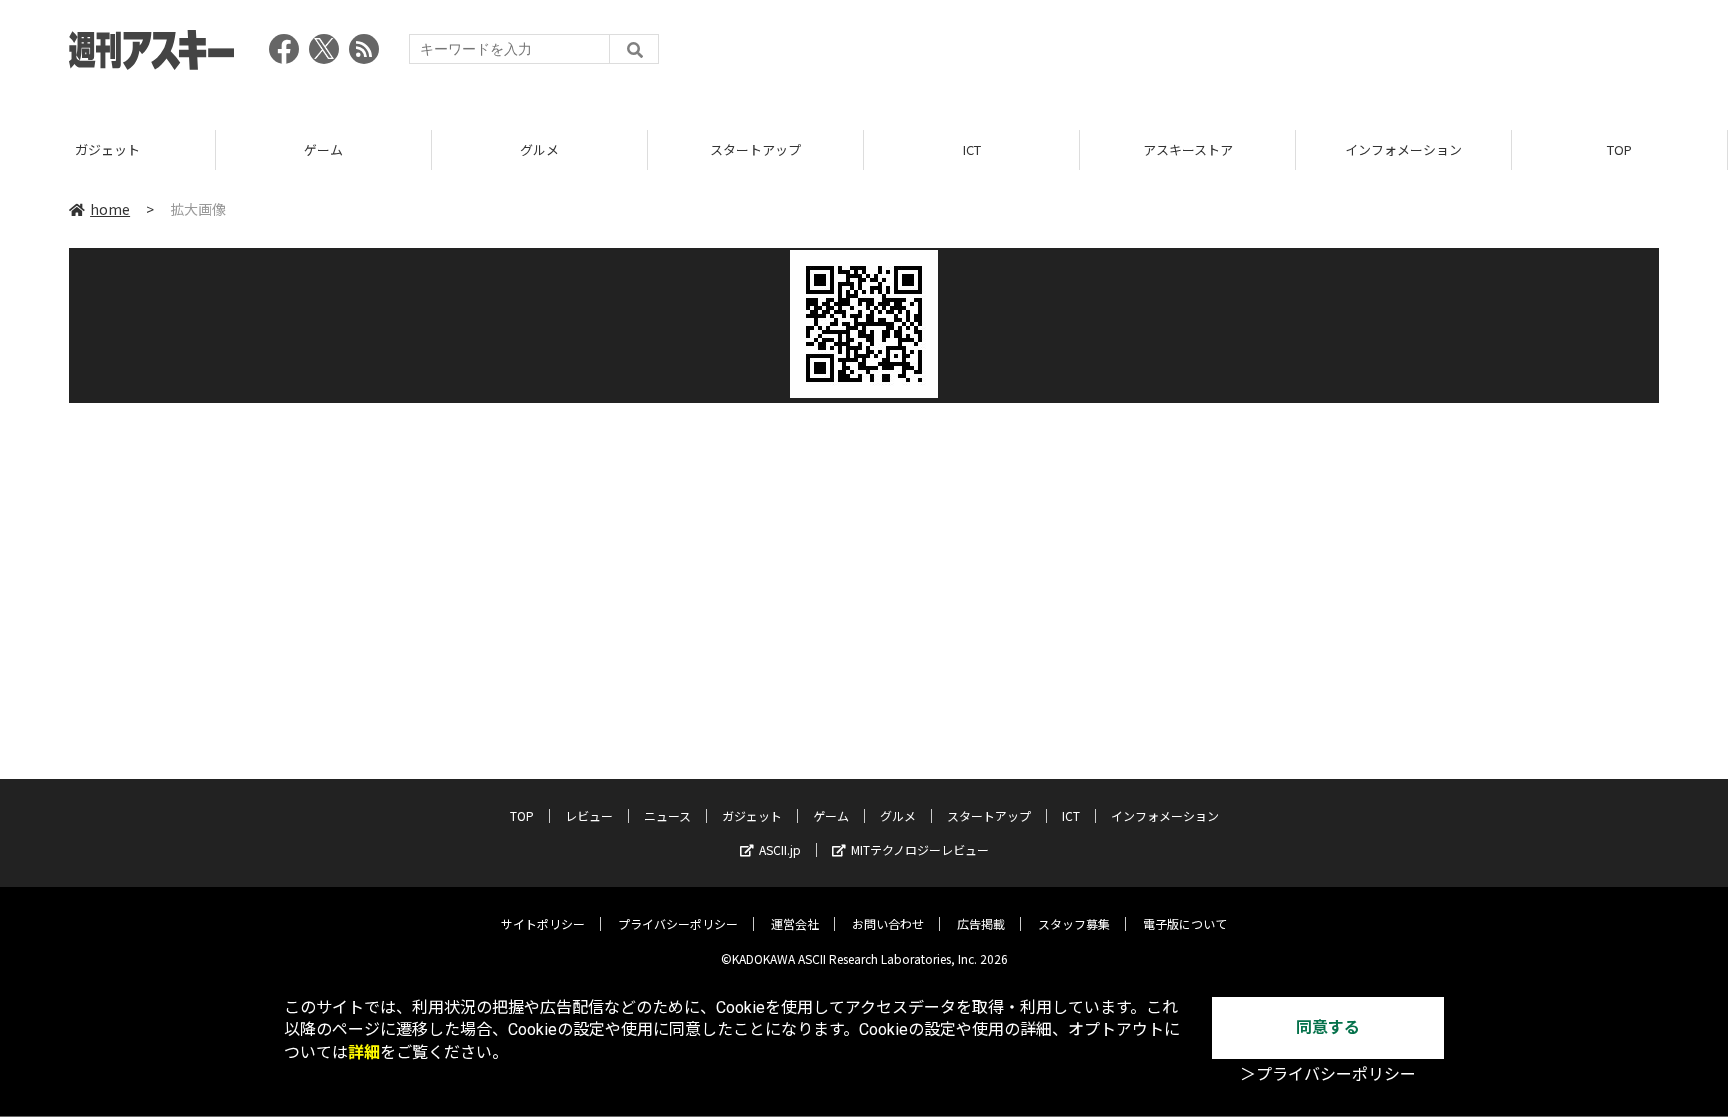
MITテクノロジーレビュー (920, 849)
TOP (1619, 149)
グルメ (539, 149)
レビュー (589, 815)
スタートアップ (755, 149)
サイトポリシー (543, 923)
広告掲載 (981, 923)
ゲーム (323, 149)
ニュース (667, 815)
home (110, 209)
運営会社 (795, 923)
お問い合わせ (888, 923)
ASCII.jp (780, 849)
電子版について (1185, 923)
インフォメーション (1403, 149)
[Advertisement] (1295, 55)
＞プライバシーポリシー (1328, 1074)
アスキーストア (1188, 149)
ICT (972, 149)
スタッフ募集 (1074, 923)
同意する (1328, 1027)
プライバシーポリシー (678, 923)
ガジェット (107, 149)
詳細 (364, 1052)
